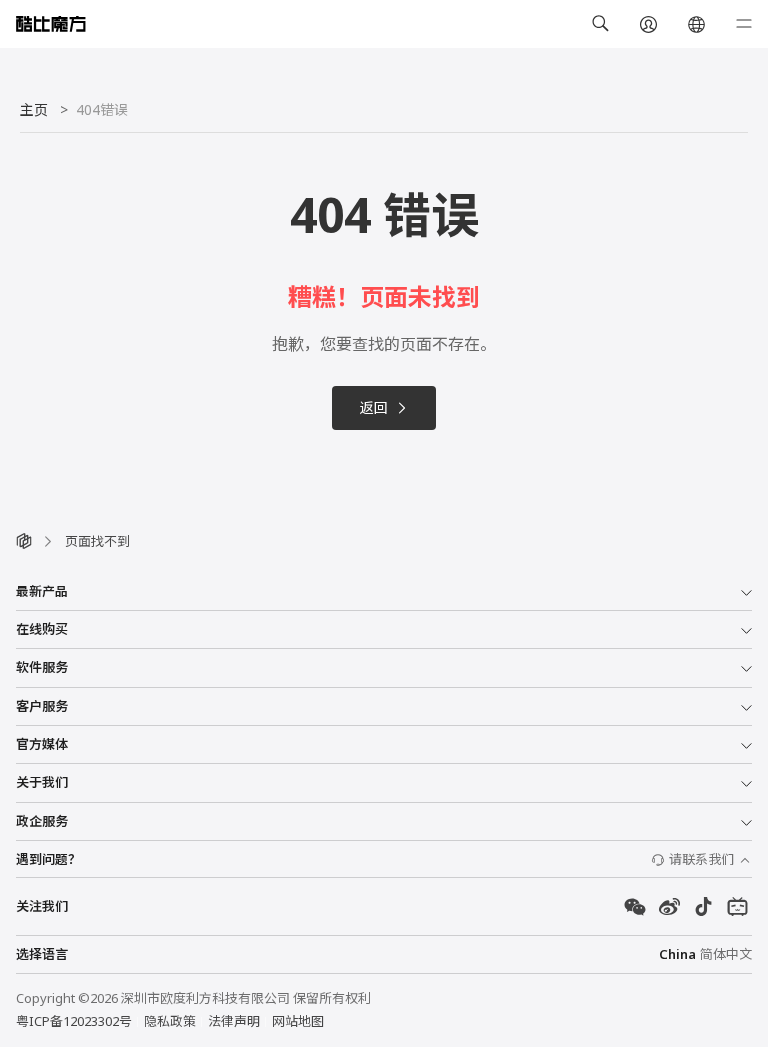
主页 (34, 109)
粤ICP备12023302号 (74, 1021)
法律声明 (234, 1021)
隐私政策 (170, 1021)
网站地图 (298, 1021)
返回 (374, 407)
